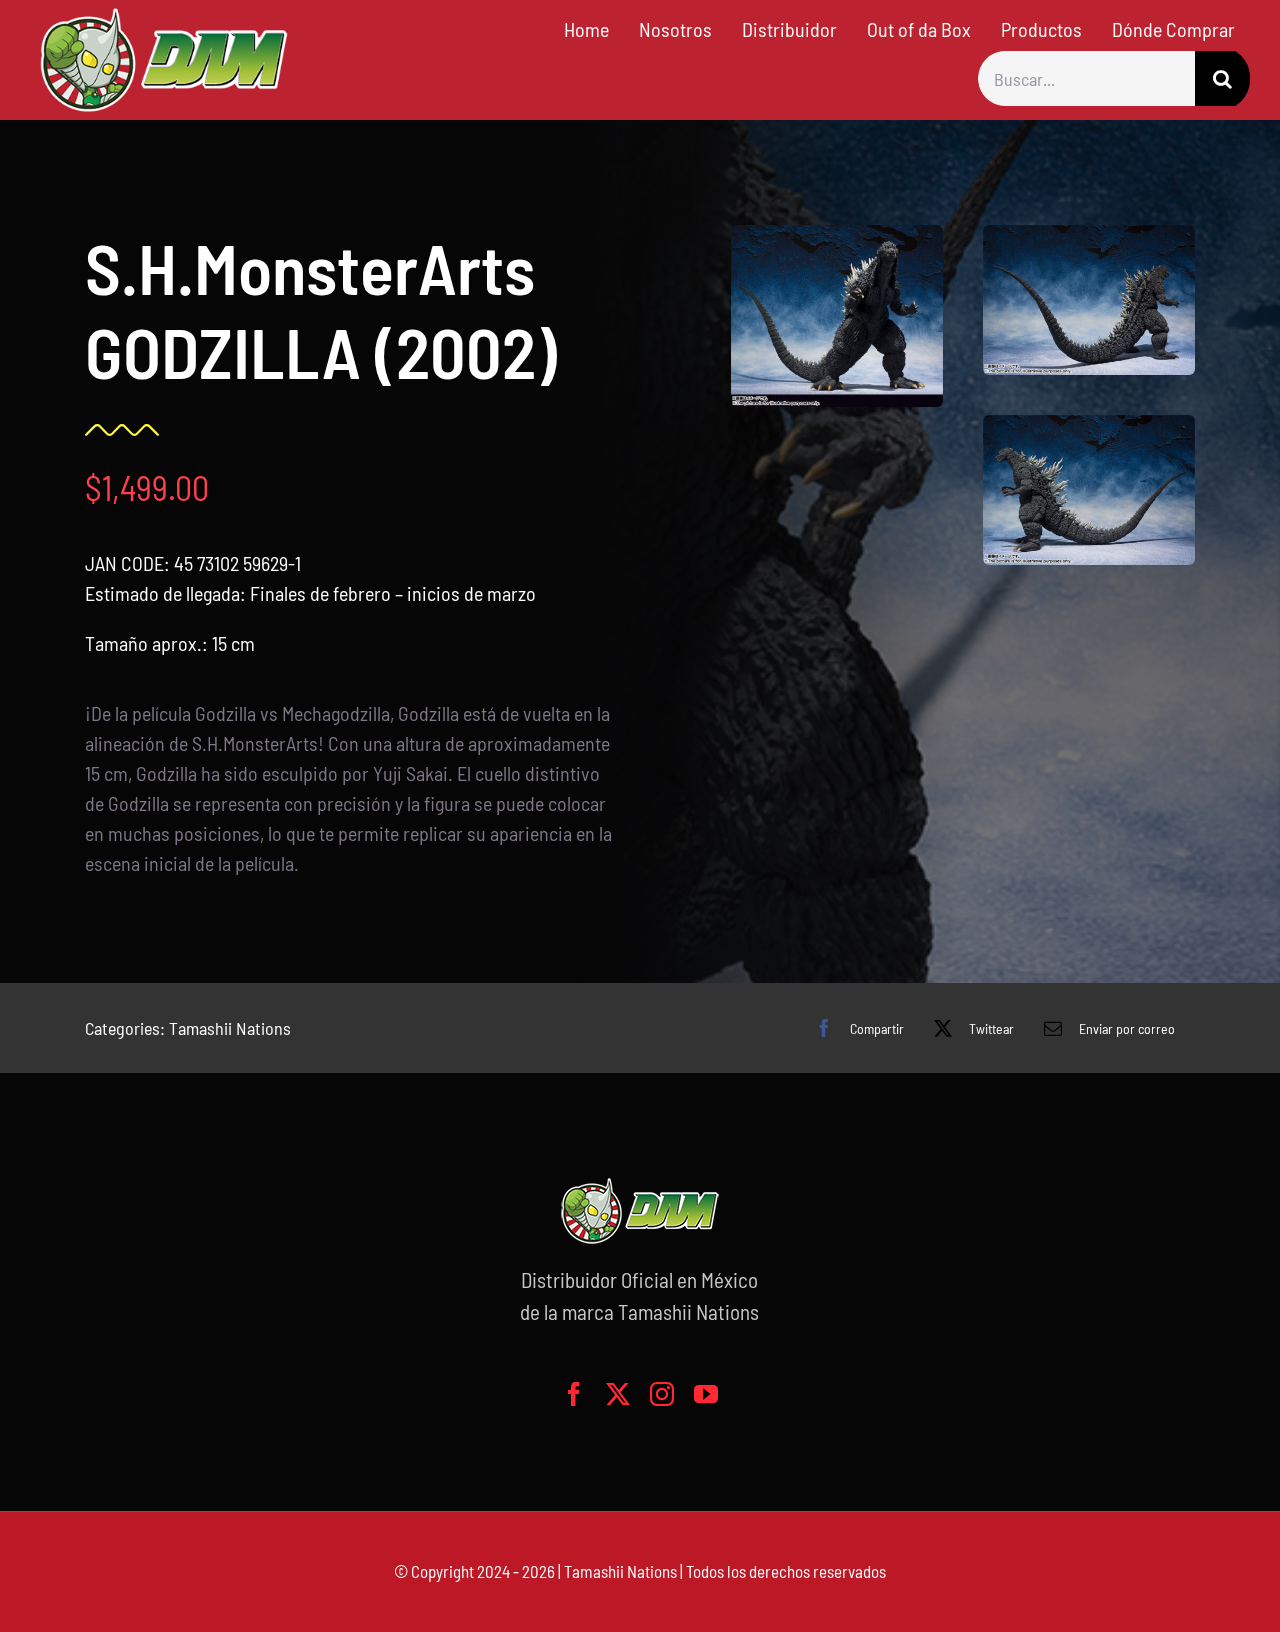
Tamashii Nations (230, 1028)
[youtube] (706, 1394)
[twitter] (618, 1394)
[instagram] (662, 1394)
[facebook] (574, 1394)
